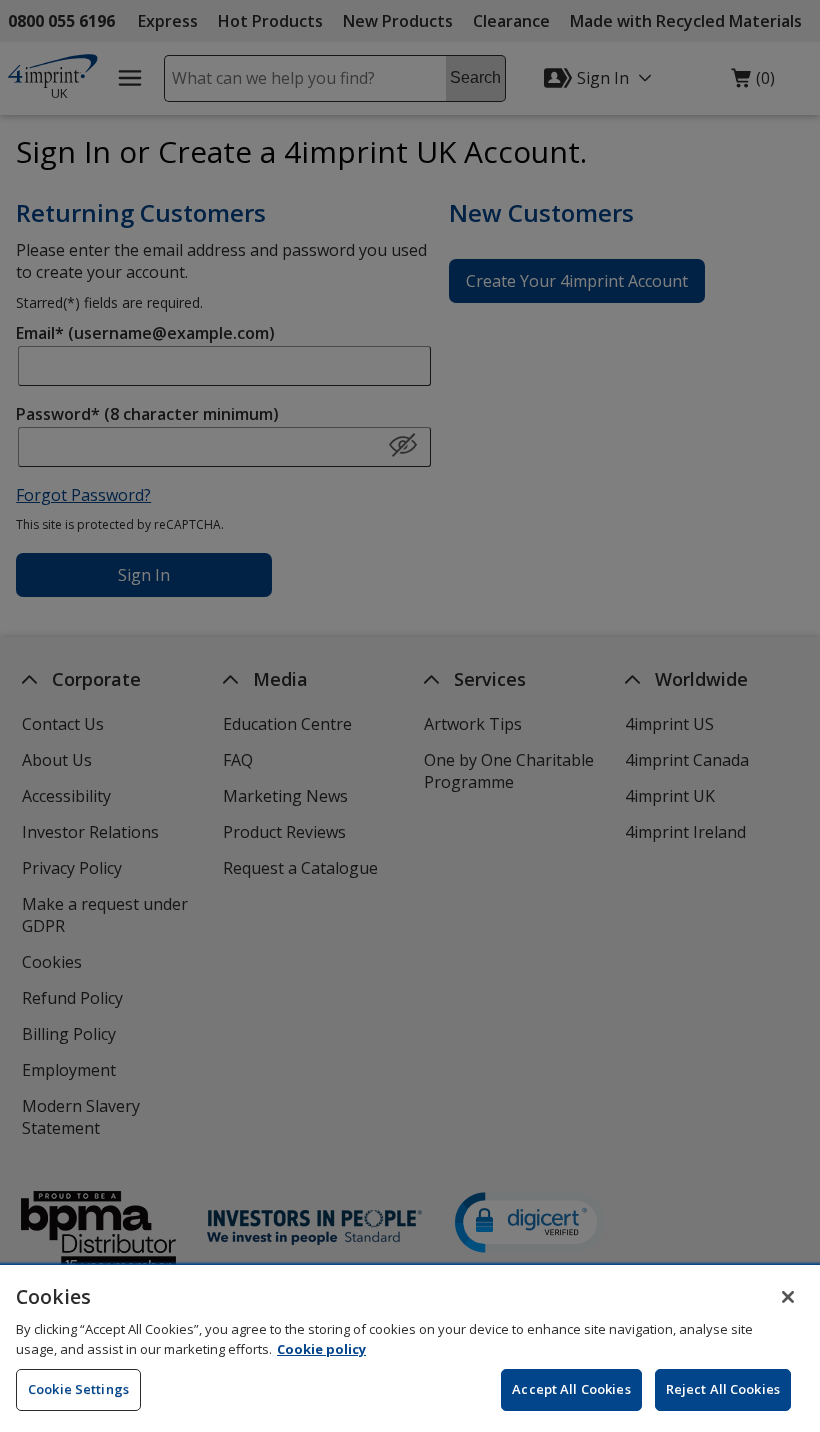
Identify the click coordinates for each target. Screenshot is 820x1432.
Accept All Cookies (571, 1389)
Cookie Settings (78, 1389)
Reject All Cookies (723, 1389)
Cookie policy (321, 1349)
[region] (410, 1348)
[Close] (788, 1297)
